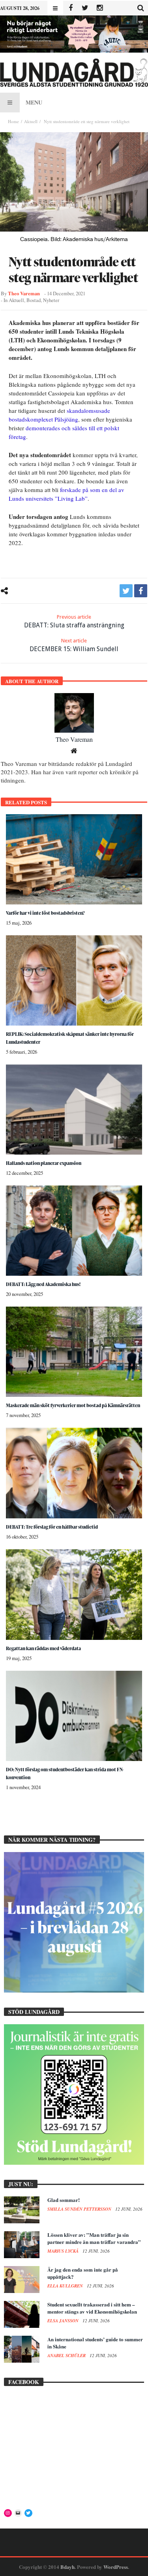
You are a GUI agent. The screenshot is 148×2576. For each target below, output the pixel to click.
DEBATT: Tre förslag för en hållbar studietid (52, 1527)
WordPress (116, 2567)
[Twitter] (85, 8)
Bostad (34, 300)
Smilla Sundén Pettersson (80, 2209)
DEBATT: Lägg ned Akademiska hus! (43, 1284)
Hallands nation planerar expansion (44, 1163)
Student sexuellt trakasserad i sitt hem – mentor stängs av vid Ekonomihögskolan (92, 2308)
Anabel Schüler (67, 2356)
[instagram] (100, 8)
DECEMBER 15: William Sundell (74, 645)
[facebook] (141, 591)
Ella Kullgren (66, 2286)
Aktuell (31, 121)
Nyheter (51, 300)
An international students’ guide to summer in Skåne (95, 2343)
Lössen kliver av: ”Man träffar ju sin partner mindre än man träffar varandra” (94, 2238)
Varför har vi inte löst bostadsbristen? (45, 913)
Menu (34, 102)
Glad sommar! (64, 2200)
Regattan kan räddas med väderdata (43, 1648)
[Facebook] (70, 8)
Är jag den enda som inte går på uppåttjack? (83, 2273)
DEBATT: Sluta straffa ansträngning (74, 621)
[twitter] (126, 591)
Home (13, 121)
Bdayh (67, 2567)
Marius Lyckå (64, 2251)
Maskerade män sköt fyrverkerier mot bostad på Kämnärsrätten (73, 1405)
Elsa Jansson (64, 2321)
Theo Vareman (24, 293)
